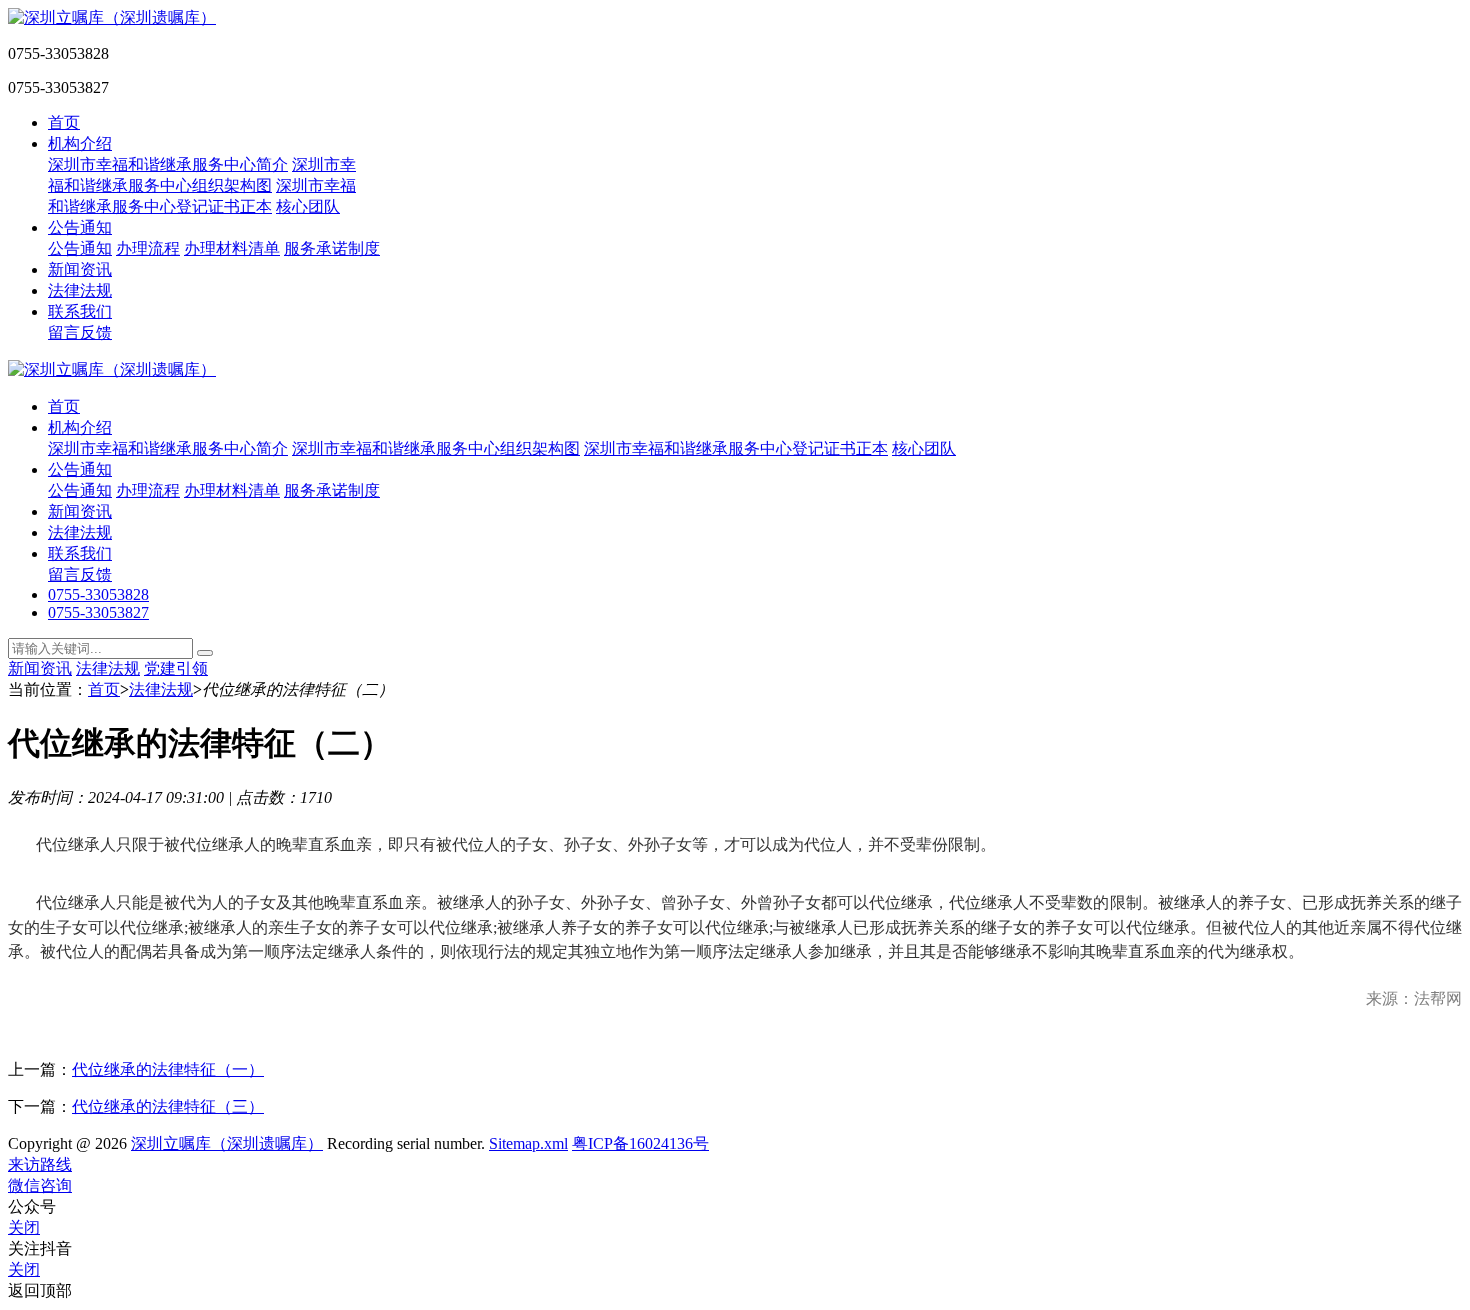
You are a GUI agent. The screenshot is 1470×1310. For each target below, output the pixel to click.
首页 (64, 122)
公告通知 (80, 227)
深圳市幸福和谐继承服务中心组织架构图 (436, 448)
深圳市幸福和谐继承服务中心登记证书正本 (736, 448)
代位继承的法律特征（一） (168, 1069)
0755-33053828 (98, 594)
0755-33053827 (98, 612)
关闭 (24, 1227)
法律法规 (80, 290)
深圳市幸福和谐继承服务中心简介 (168, 164)
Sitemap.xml (528, 1143)
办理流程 (148, 248)
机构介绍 (80, 143)
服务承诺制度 (332, 248)
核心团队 (308, 206)
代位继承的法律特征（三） (168, 1106)
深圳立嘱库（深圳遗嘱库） (227, 1143)
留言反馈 (80, 332)
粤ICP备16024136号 (640, 1143)
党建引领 (176, 668)
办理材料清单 (232, 248)
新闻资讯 (80, 269)
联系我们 (80, 311)
